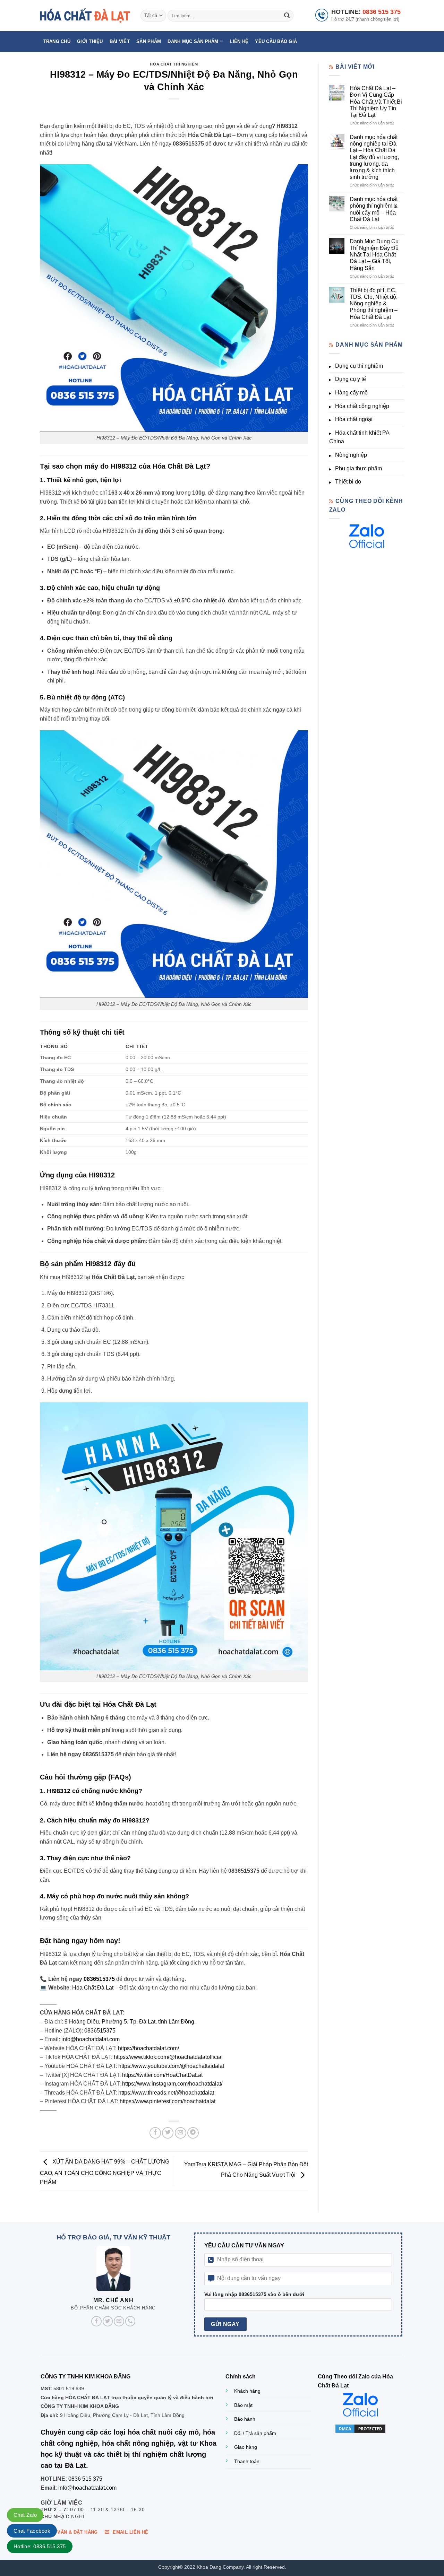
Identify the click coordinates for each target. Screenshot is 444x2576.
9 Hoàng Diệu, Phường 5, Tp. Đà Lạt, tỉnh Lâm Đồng (129, 2022)
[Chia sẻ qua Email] (181, 2133)
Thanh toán (247, 2461)
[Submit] (287, 16)
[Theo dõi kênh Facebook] (96, 2321)
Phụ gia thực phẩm (358, 468)
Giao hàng (246, 2447)
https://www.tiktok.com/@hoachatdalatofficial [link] (168, 2057)
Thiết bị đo (348, 482)
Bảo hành (245, 2419)
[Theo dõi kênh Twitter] (108, 2321)
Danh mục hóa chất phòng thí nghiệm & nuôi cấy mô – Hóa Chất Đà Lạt (374, 209)
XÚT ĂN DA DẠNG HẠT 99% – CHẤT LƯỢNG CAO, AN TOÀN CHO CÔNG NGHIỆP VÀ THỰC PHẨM (105, 2172)
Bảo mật (243, 2405)
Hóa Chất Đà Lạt (93, 1988)
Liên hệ (239, 41)
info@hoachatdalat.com (91, 2039)
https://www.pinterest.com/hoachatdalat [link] (168, 2101)
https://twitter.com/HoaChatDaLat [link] (162, 2075)
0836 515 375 (382, 12)
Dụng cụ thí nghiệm (359, 366)
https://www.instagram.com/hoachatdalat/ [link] (172, 2084)
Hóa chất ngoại (354, 419)
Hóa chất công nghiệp (362, 406)
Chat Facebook (32, 2531)
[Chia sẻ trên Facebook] (155, 2133)
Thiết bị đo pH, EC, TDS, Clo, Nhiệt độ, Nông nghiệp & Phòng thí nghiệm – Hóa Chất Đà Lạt (374, 304)
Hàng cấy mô (351, 393)
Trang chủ (57, 41)
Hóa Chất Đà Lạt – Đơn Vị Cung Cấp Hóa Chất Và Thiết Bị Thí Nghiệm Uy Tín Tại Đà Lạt (376, 102)
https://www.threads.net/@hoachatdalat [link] (166, 2093)
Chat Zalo (25, 2515)
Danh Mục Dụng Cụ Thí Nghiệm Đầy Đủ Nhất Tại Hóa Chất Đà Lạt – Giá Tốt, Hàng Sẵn (374, 255)
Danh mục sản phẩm (193, 41)
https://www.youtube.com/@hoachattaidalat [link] (171, 2066)
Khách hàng (247, 2391)
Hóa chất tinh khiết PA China (359, 437)
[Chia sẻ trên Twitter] (168, 2133)
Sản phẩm (149, 41)
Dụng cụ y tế (351, 379)
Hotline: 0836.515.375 (40, 2546)
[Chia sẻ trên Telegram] (193, 2133)
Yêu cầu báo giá (276, 41)
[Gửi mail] (119, 2321)
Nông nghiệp (351, 455)
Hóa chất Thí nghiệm (174, 64)
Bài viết (120, 41)
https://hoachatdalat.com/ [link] (148, 2048)
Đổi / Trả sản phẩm (255, 2433)
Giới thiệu (90, 41)
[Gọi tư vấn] (130, 2321)
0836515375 (99, 1979)
